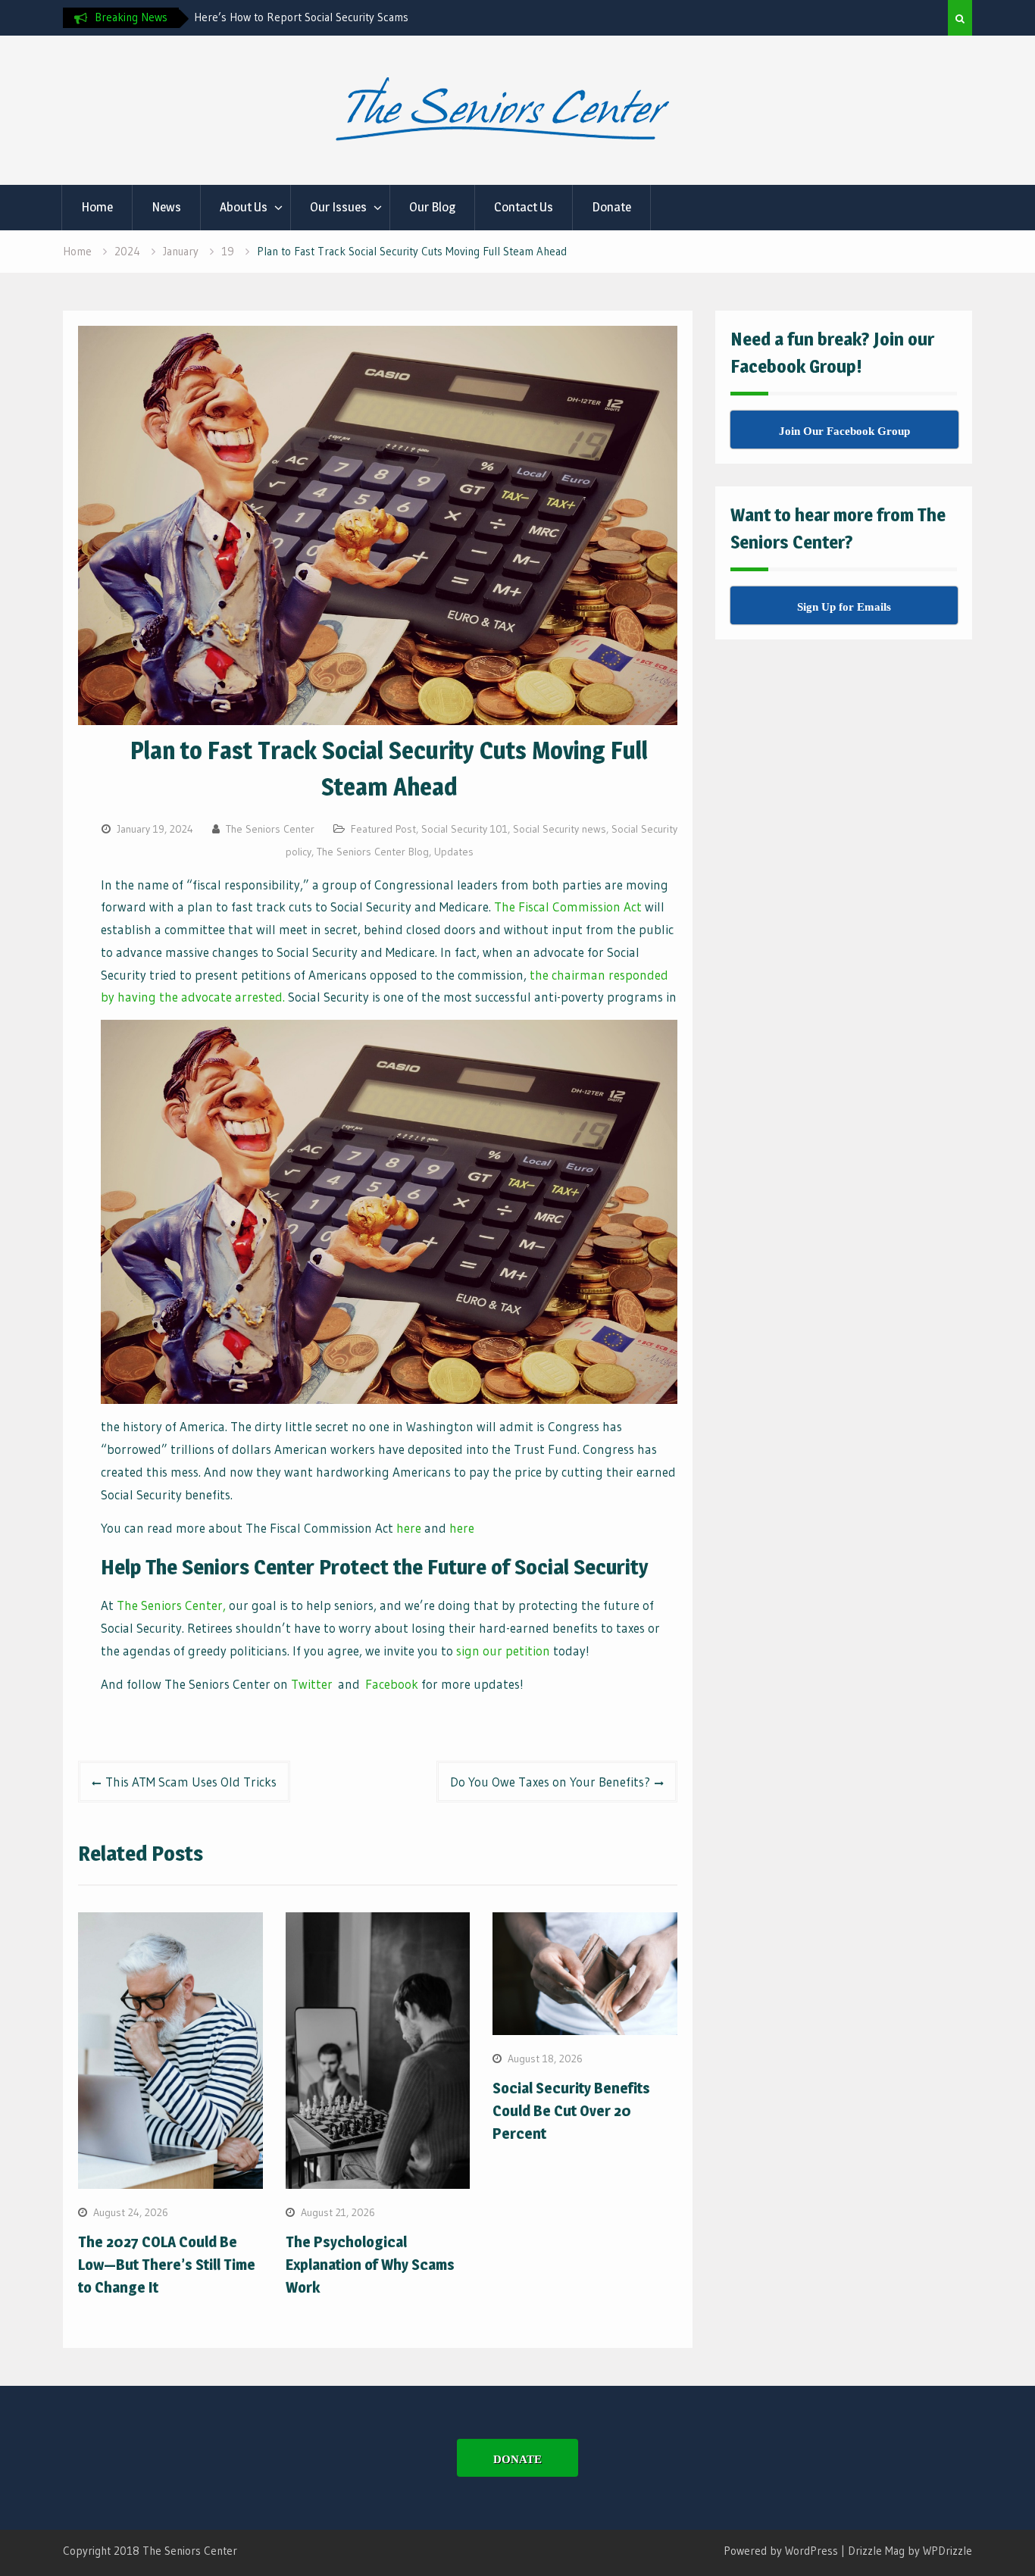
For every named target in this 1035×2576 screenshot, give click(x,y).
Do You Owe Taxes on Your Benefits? (550, 1782)
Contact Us (524, 207)
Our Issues (338, 207)
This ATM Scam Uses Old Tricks (191, 1782)
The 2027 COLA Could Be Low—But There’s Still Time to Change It (167, 2265)
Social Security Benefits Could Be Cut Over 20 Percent (571, 2111)
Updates (454, 852)
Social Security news (560, 829)
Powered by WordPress (781, 2551)
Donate (611, 207)
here (409, 1528)
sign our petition (503, 1651)
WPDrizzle (947, 2551)
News (166, 207)
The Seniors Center (270, 829)
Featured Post (383, 829)
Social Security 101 (464, 829)
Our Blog (432, 207)
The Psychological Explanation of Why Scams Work (370, 2265)
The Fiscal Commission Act (568, 907)
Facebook (392, 1684)
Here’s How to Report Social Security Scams (301, 17)
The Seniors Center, (171, 1605)
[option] (330, 17)
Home (97, 207)
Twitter (312, 1684)
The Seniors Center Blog (373, 852)
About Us (244, 207)
